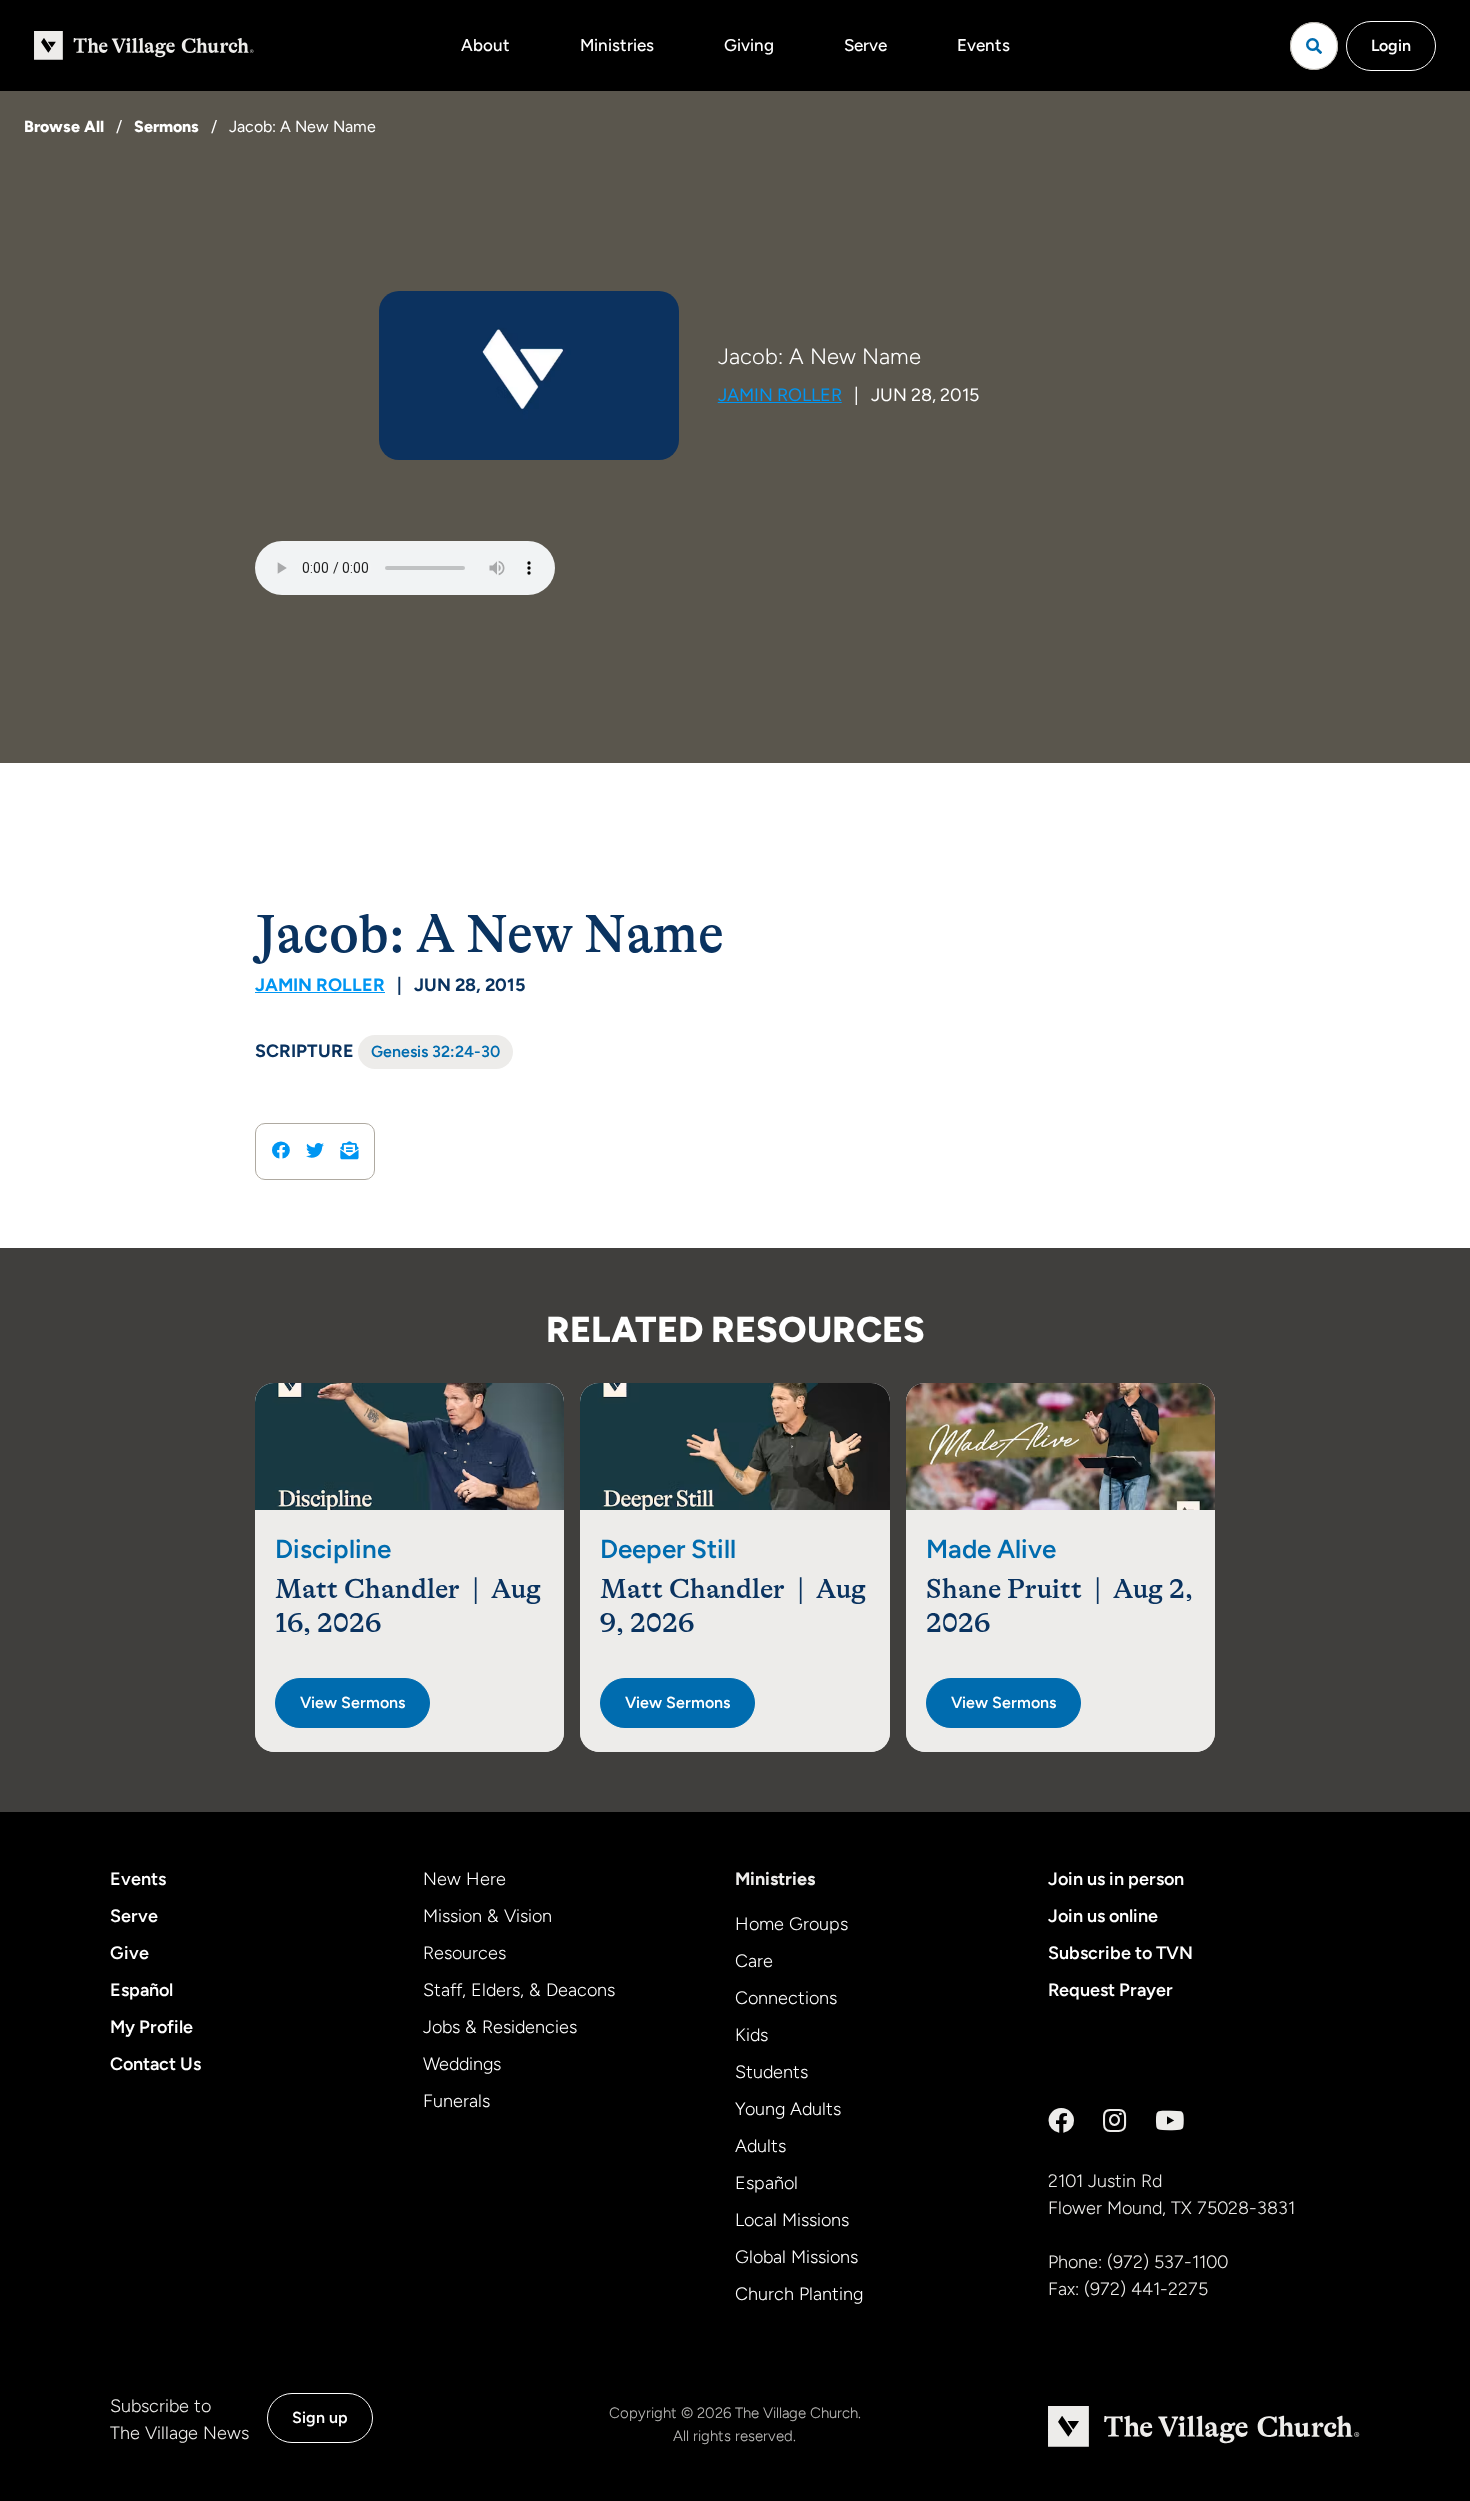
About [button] (485, 45)
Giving (749, 45)
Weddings (462, 2064)
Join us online (1103, 1916)
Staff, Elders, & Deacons (519, 1990)
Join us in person (1116, 1879)
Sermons (166, 126)
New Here (464, 1879)
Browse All (64, 126)
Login (1391, 45)
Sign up (320, 2417)
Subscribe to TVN (1120, 1953)
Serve (865, 45)
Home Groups (791, 1924)
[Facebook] (1061, 2121)
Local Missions (792, 2220)
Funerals (456, 2101)
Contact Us (155, 2064)
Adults (760, 2146)
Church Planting (799, 2294)
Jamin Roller (780, 395)
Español (141, 1990)
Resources (464, 1953)
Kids (751, 2035)
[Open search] (1314, 46)
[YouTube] (1169, 2121)
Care (754, 1961)
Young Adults (788, 2109)
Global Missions (796, 2257)
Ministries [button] (617, 45)
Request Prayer (1110, 1990)
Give (129, 1953)
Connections (786, 1998)
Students (771, 2072)
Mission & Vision (487, 1916)
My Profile (151, 2027)
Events (983, 45)
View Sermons (352, 1702)
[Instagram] (1114, 2121)
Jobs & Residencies (500, 2027)
